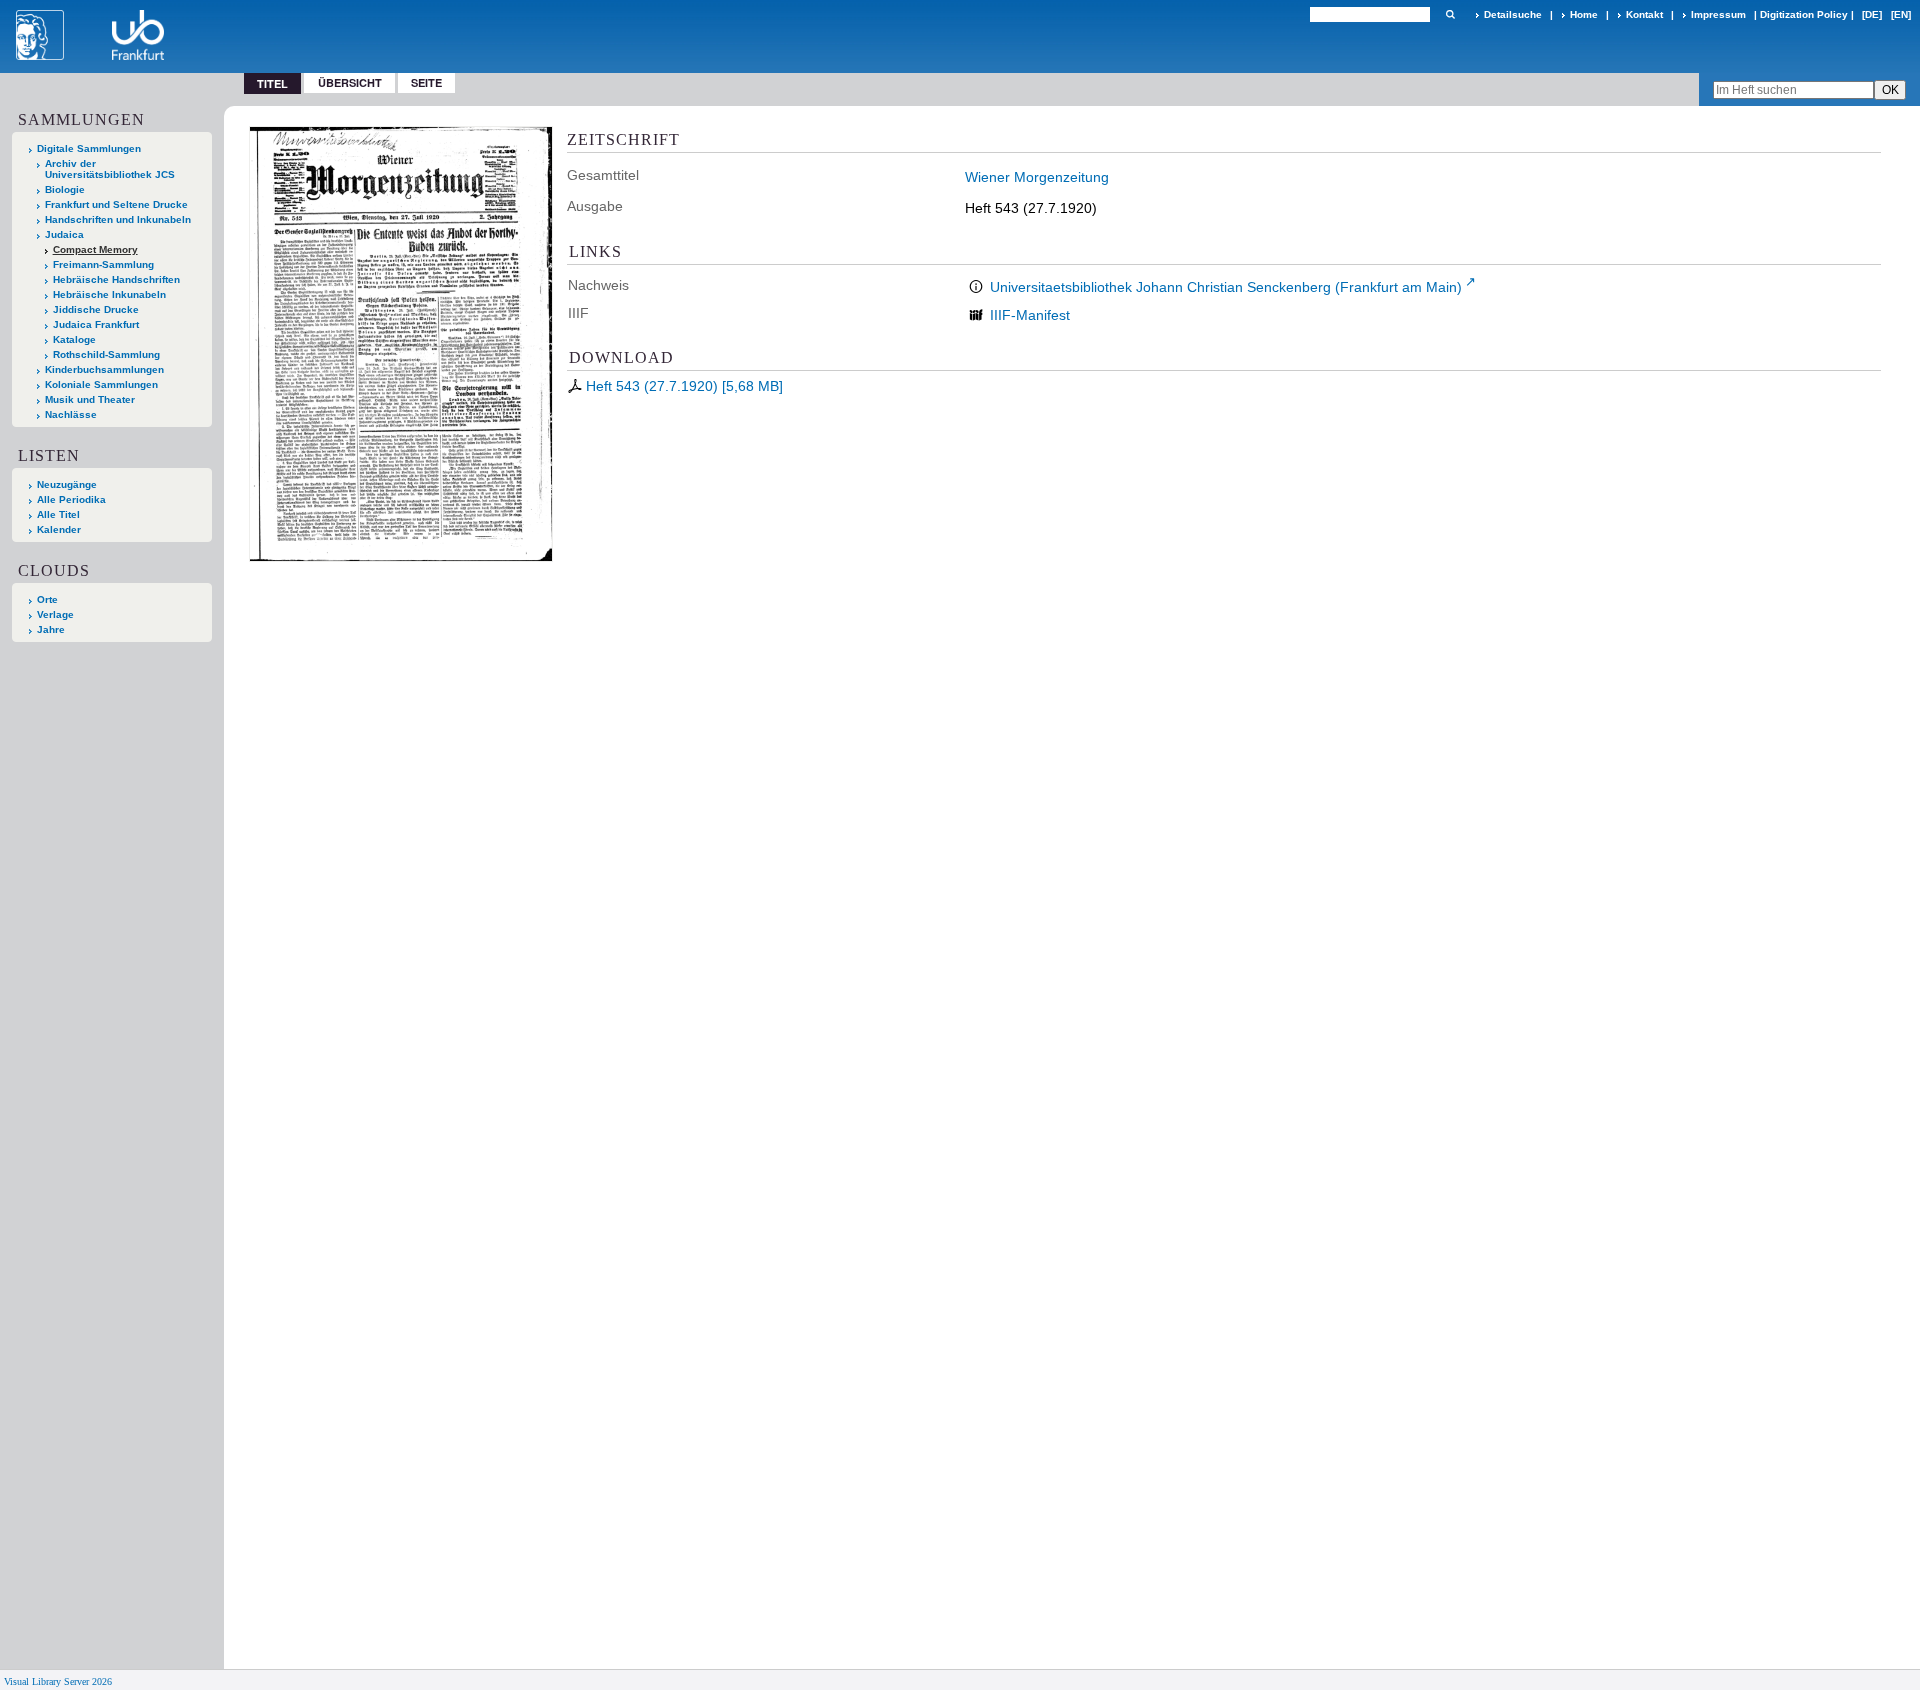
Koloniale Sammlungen (101, 384)
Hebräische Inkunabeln (109, 294)
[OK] (1450, 14)
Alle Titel (58, 514)
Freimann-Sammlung (103, 264)
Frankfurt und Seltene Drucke (116, 204)
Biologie (65, 189)
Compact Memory (95, 249)
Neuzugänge (67, 484)
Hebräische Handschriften (116, 279)
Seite (426, 82)
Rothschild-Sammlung (106, 354)
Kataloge (74, 339)
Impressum (1718, 14)
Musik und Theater (90, 399)
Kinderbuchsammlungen (104, 369)
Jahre (51, 629)
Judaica (64, 234)
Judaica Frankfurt (96, 324)
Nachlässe (71, 414)
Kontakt (1644, 14)
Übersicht (350, 82)
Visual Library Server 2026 (58, 1681)
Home (1584, 14)
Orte (47, 599)
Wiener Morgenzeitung (1037, 177)
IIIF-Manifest (1030, 315)
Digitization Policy (1804, 14)
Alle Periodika (71, 499)
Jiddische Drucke (96, 309)
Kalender (59, 529)
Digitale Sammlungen (89, 148)
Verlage (55, 614)
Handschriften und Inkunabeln (118, 219)
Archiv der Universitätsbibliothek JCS (110, 169)
